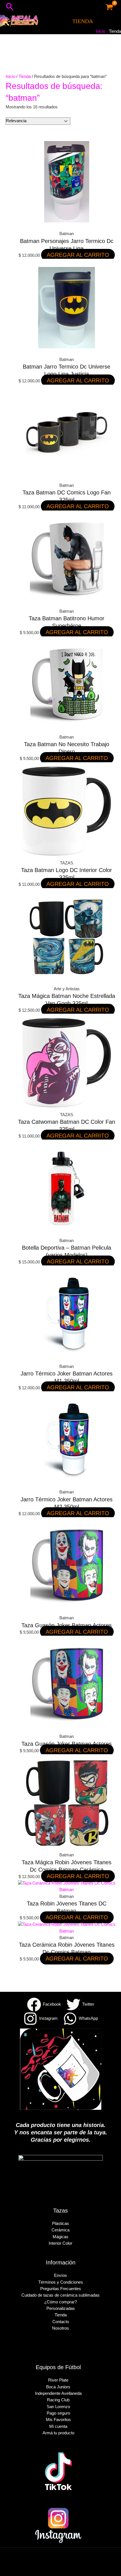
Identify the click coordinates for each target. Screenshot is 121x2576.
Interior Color (60, 2243)
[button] (10, 7)
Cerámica (60, 2230)
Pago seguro (58, 2413)
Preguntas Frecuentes (61, 2289)
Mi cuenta (58, 2426)
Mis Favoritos (58, 2420)
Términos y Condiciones (61, 2282)
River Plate (58, 2380)
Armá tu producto (58, 2433)
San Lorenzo (58, 2407)
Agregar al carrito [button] (78, 255)
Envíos (60, 2275)
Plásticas (60, 2224)
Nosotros (60, 2328)
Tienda (25, 76)
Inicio (10, 76)
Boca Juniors (58, 2387)
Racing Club (58, 2400)
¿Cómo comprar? (60, 2302)
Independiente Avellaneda (58, 2393)
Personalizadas (61, 2308)
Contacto (61, 2322)
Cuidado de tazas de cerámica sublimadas (60, 2295)
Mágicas (60, 2237)
